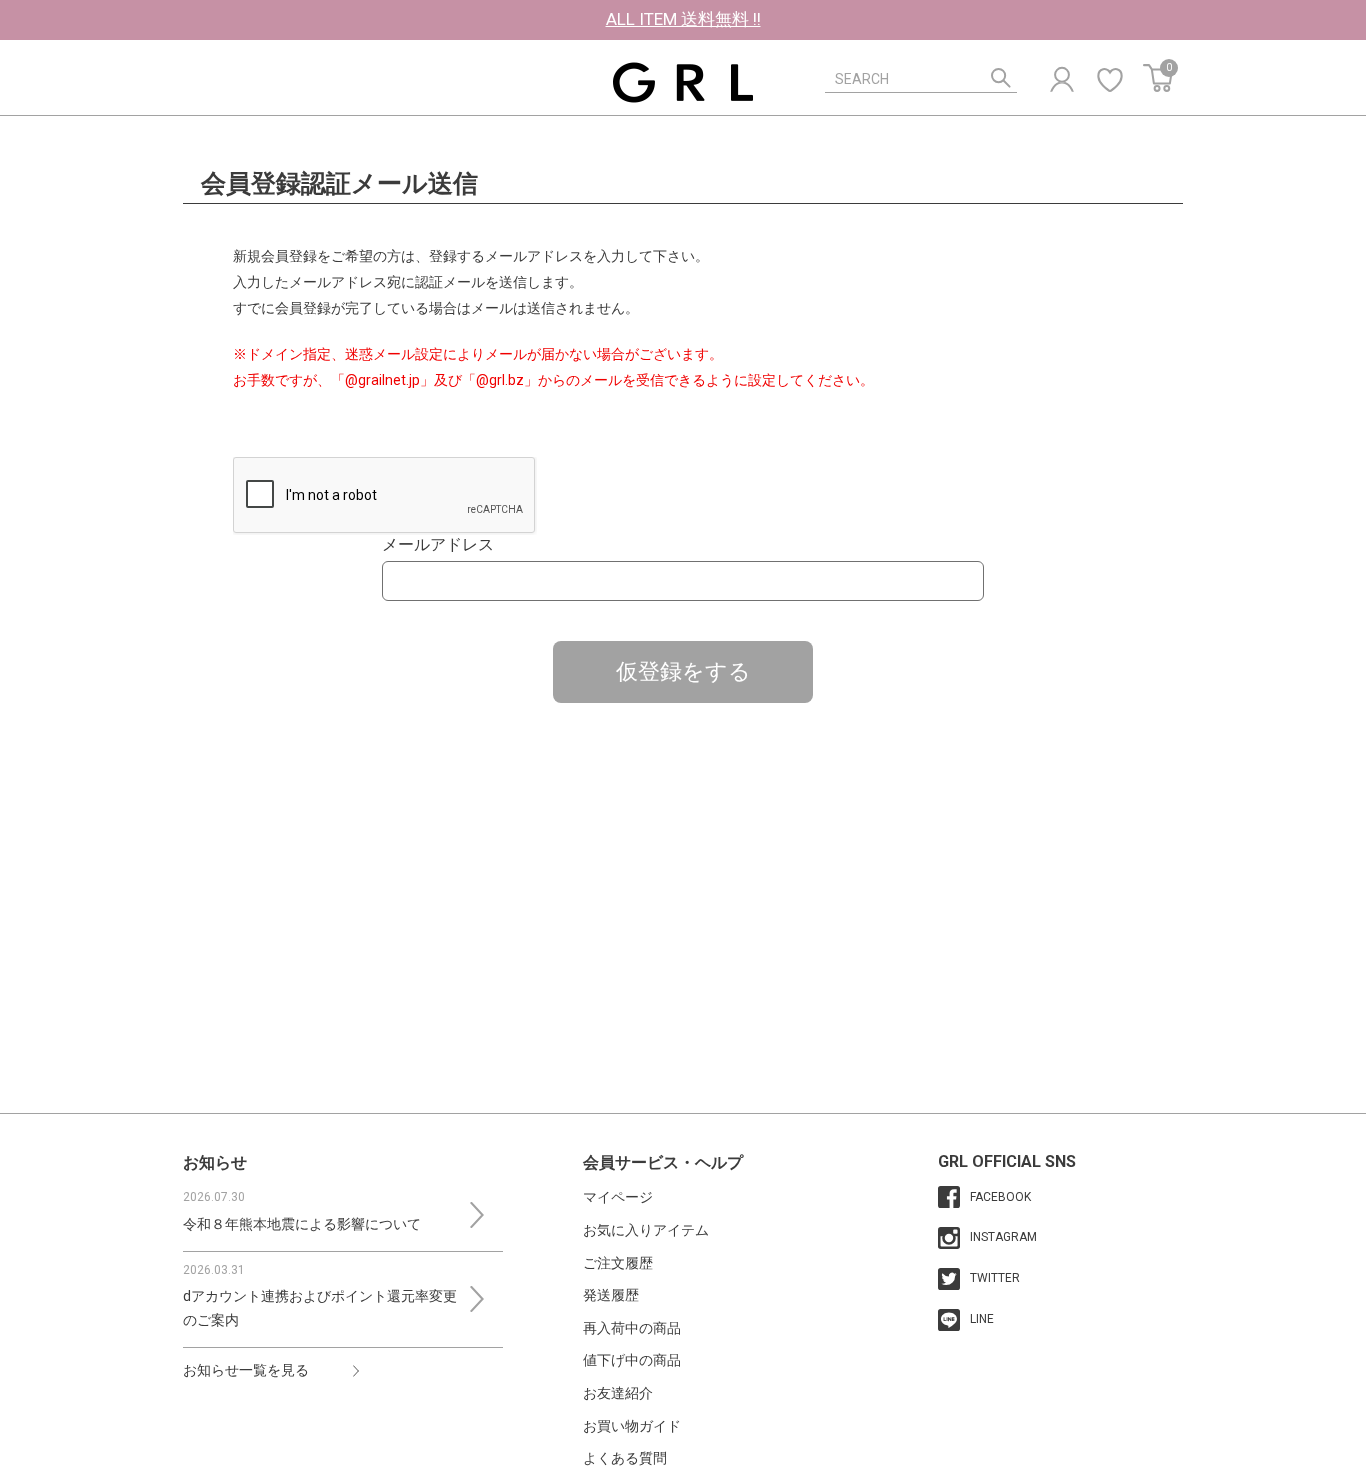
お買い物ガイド (632, 1426)
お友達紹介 (618, 1393)
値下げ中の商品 (632, 1360)
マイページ (618, 1197)
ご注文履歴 (618, 1263)
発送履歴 (611, 1295)
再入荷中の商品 (632, 1328)
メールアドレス (438, 544)
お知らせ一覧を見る (246, 1370)
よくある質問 (625, 1458)
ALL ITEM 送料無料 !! (683, 19)
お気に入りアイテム (646, 1230)
